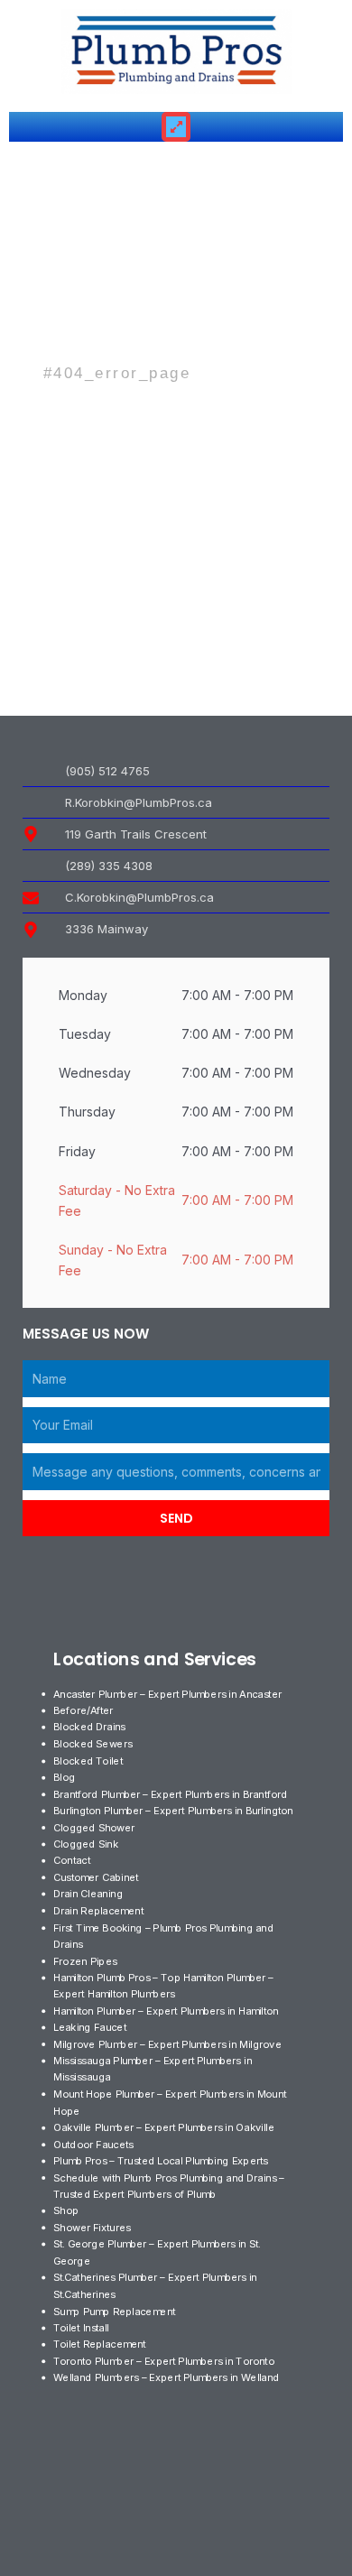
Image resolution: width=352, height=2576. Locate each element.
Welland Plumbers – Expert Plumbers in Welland (166, 2377)
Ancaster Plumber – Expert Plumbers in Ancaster (167, 1693)
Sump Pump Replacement (114, 2311)
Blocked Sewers (93, 1744)
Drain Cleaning (88, 1894)
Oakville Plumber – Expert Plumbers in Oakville (164, 2127)
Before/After (83, 1710)
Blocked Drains (89, 1727)
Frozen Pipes (85, 1960)
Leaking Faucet (90, 2027)
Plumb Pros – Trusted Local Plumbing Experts (161, 2161)
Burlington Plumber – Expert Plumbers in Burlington (173, 1811)
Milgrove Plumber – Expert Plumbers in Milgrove (167, 2043)
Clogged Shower (94, 1827)
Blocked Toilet (88, 1760)
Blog (64, 1777)
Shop (66, 2210)
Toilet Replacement (99, 2344)
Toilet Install (81, 2327)
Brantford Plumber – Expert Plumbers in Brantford (170, 1793)
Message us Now (86, 1334)
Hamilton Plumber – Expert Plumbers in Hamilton (166, 2010)
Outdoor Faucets (93, 2144)
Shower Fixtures (92, 2228)
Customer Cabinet (96, 1877)
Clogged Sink (86, 1844)
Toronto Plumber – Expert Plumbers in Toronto (164, 2360)
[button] (176, 127)
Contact (72, 1860)
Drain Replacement (98, 1911)
